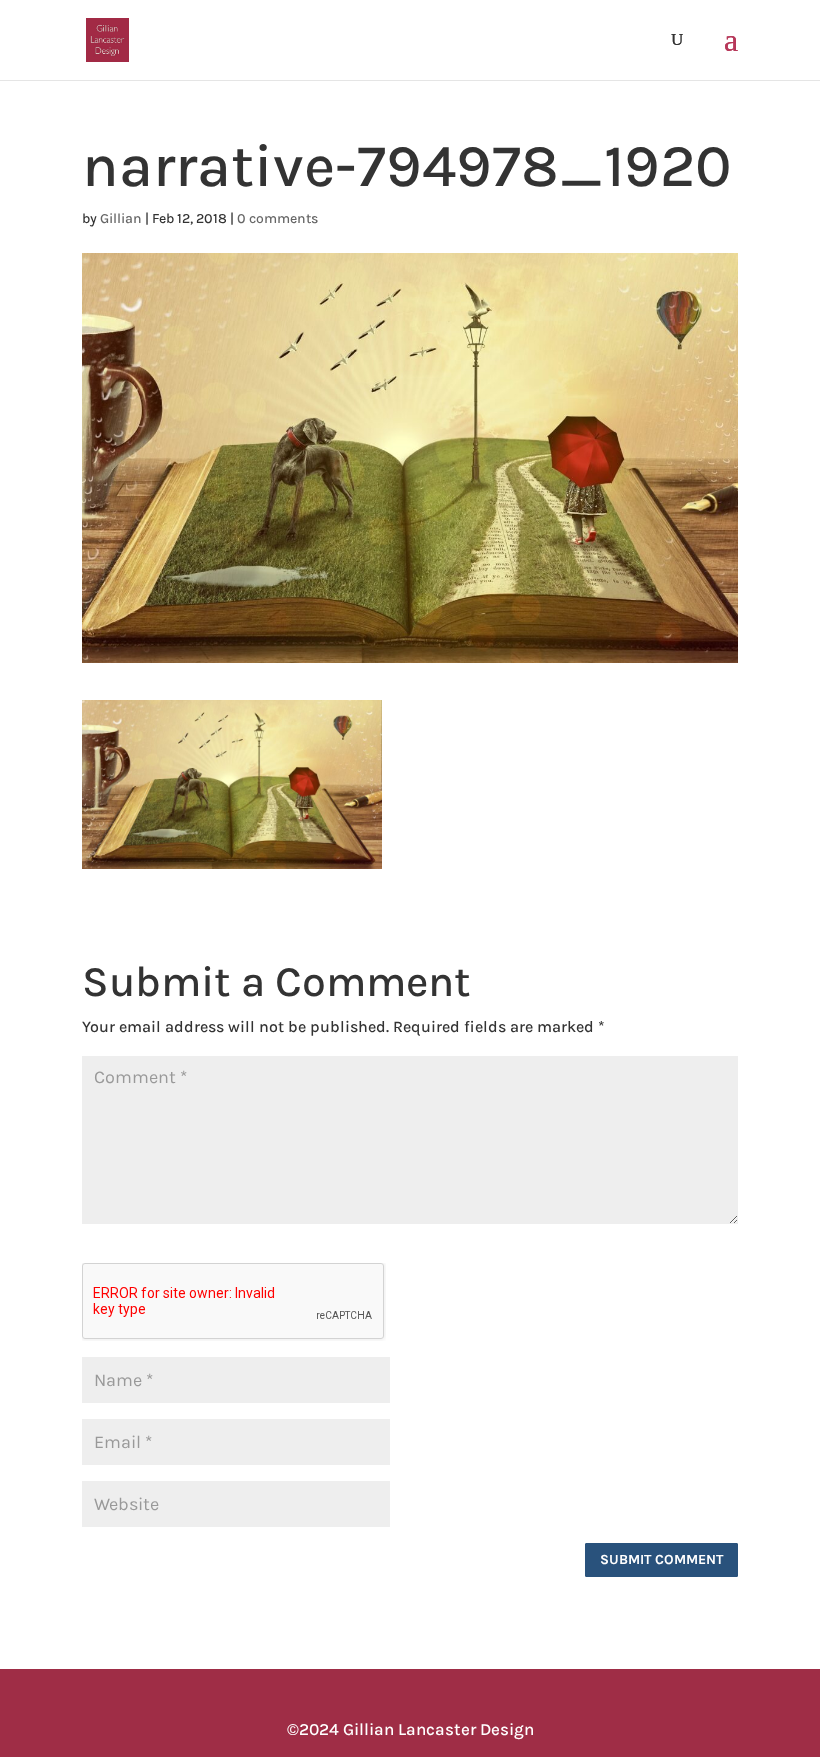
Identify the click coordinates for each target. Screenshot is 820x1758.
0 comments (277, 218)
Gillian (121, 218)
